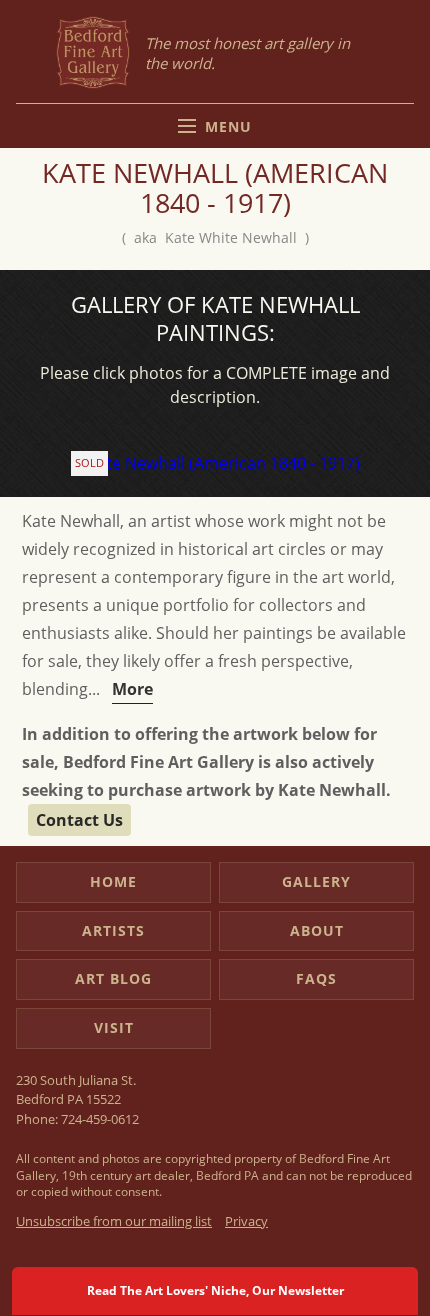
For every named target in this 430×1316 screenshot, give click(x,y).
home (113, 881)
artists (113, 930)
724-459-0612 (100, 1119)
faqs (316, 978)
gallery (316, 881)
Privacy (246, 1221)
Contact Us (79, 820)
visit (114, 1027)
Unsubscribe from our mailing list (114, 1221)
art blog (113, 978)
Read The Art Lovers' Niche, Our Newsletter (215, 1290)
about (317, 930)
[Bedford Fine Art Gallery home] (93, 53)
